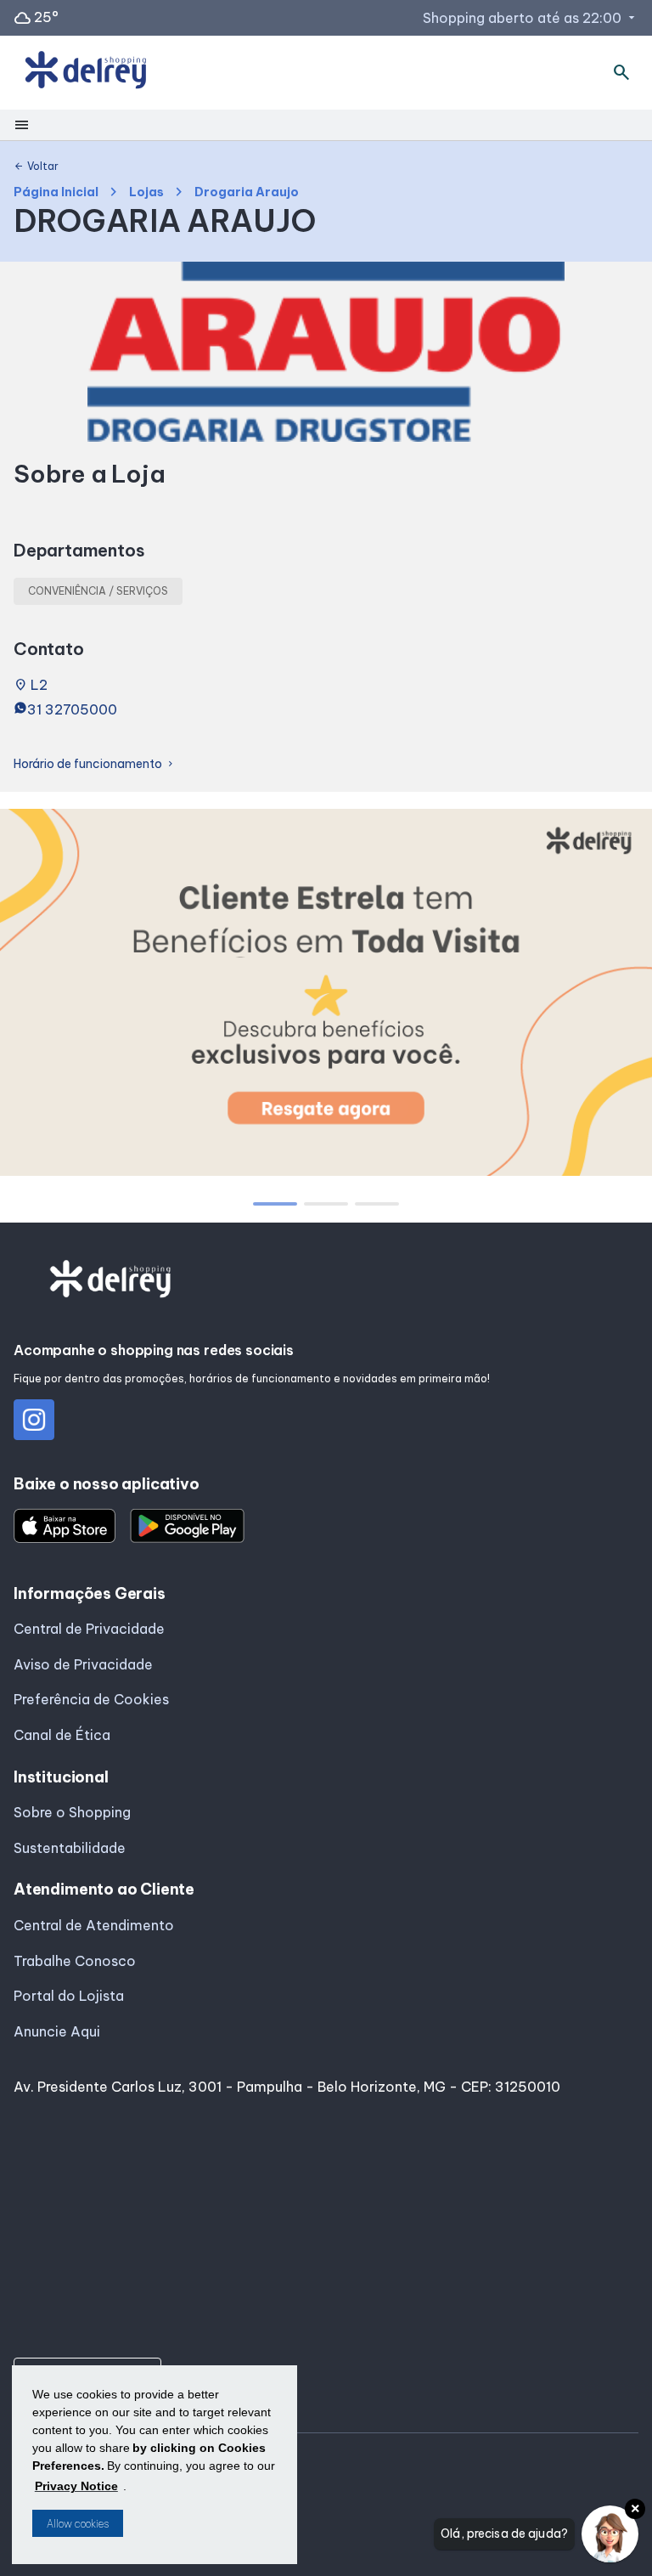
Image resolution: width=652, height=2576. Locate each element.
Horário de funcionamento (95, 764)
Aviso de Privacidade (83, 1664)
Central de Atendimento (94, 1925)
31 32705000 (72, 709)
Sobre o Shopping (72, 1812)
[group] (326, 996)
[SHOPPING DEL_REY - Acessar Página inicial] (86, 73)
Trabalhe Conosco (75, 1961)
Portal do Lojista (69, 1996)
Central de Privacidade (89, 1629)
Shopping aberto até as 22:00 (531, 18)
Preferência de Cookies (91, 1699)
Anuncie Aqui (57, 2031)
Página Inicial (56, 192)
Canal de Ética (62, 1735)
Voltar (36, 167)
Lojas (146, 192)
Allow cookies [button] (78, 2524)
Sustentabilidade (70, 1848)
